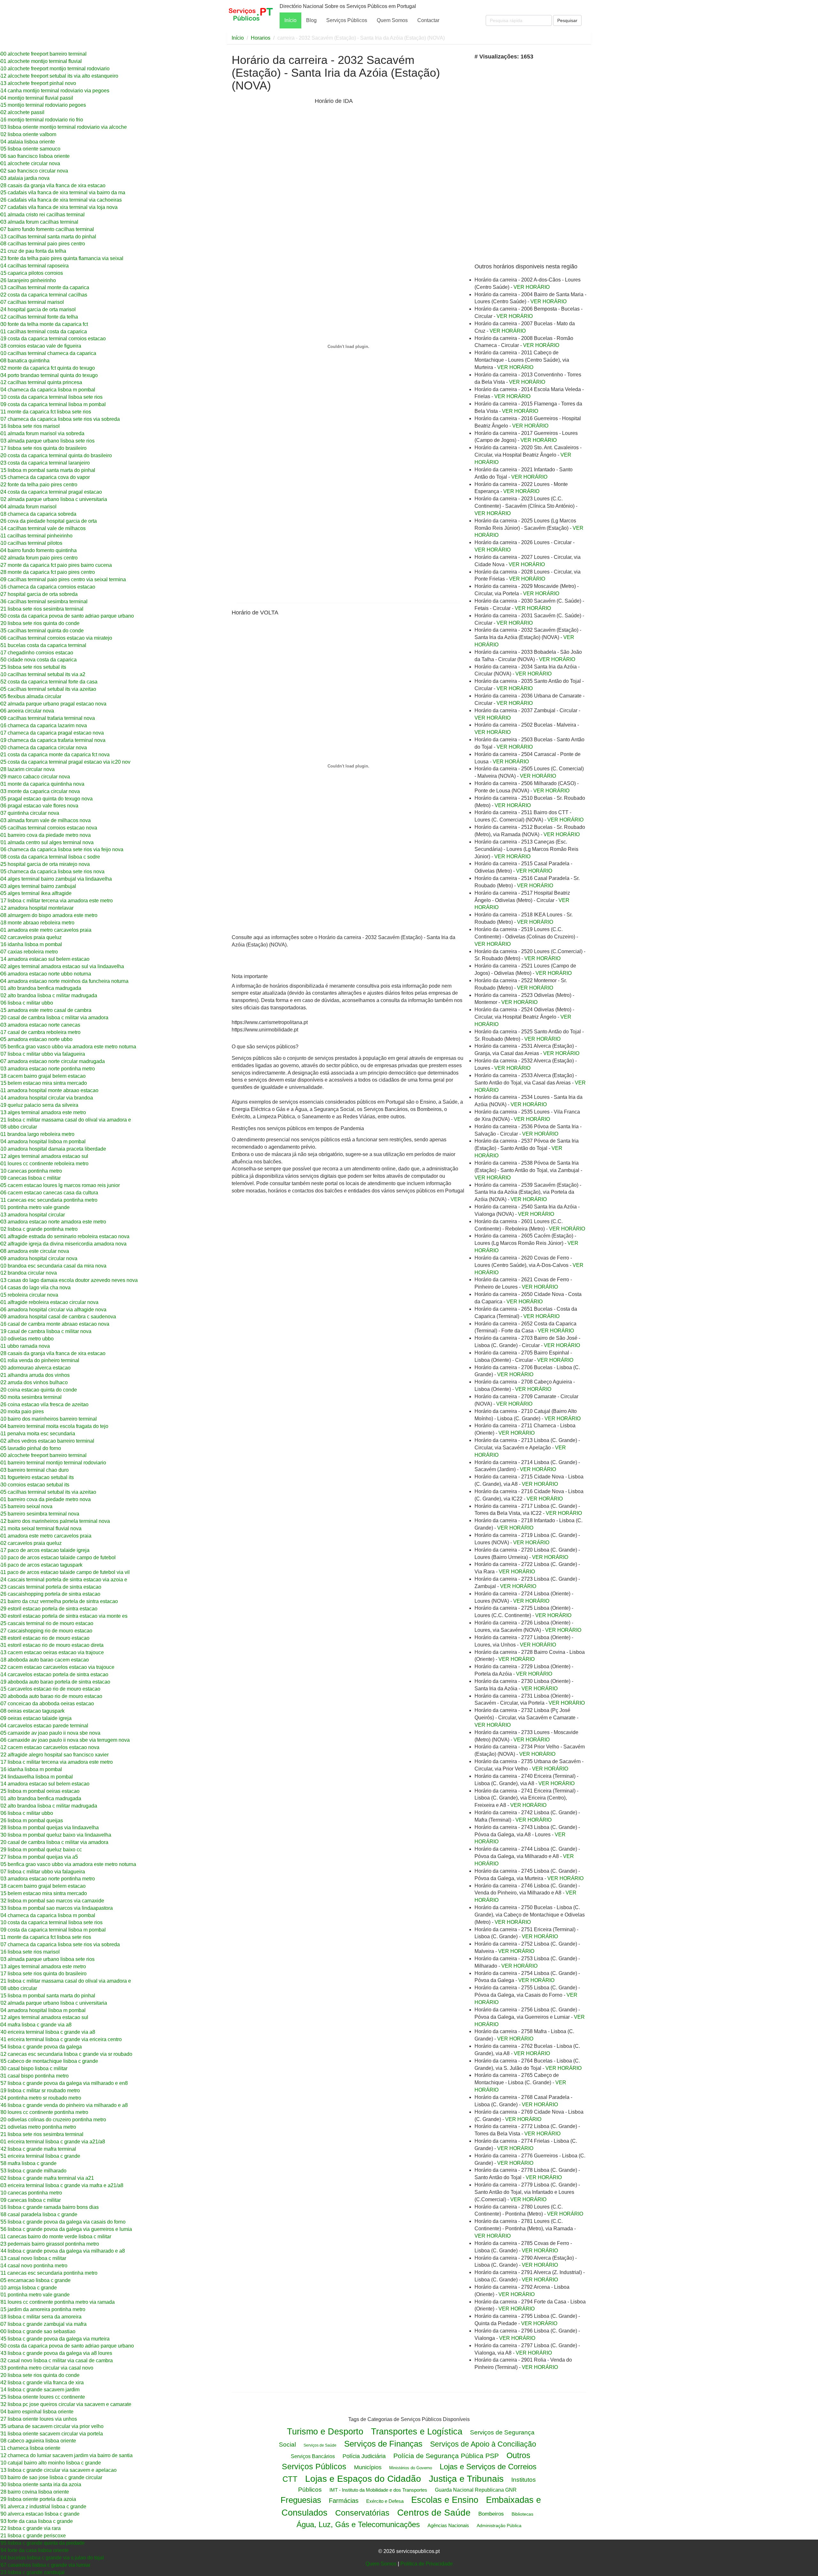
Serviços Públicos (347, 20)
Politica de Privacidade (427, 2564)
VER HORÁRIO (532, 287)
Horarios (261, 38)
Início (290, 20)
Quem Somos (392, 20)
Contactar (428, 20)
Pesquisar (567, 20)
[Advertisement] (272, 149)
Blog (311, 20)
